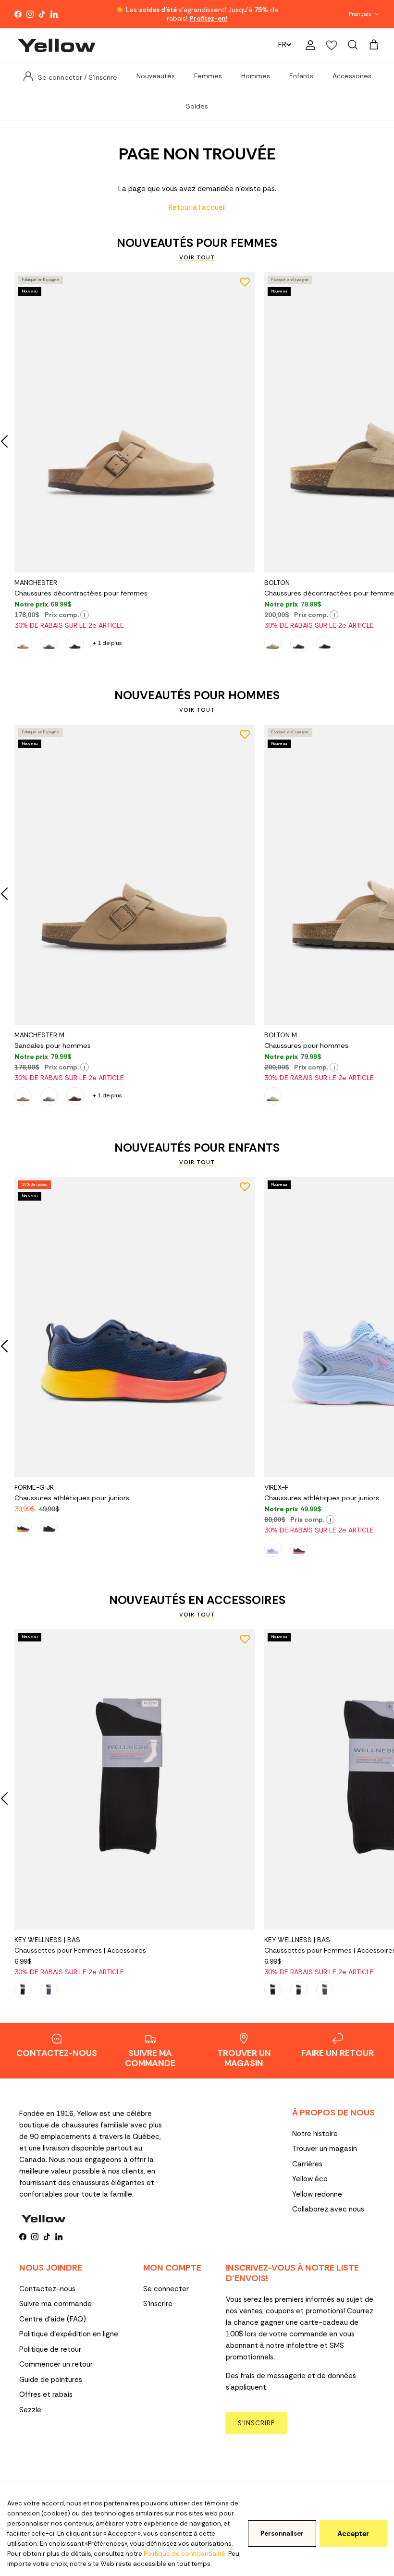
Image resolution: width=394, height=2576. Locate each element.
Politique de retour (50, 2349)
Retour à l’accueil (197, 207)
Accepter (353, 2534)
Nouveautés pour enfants (197, 1148)
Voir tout (197, 257)
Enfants (301, 76)
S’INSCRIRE (256, 2423)
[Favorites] (332, 45)
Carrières (307, 2164)
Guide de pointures (51, 2380)
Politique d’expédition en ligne (69, 2334)
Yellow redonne (317, 2194)
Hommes (256, 76)
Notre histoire (315, 2134)
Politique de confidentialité (185, 2554)
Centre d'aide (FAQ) (53, 2319)
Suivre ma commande (55, 2304)
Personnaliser (282, 2533)
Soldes (197, 106)
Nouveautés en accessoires (197, 1600)
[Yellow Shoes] (56, 45)
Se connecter (166, 2289)
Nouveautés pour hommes (197, 695)
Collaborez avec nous (328, 2209)
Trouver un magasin (325, 2149)
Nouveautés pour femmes (197, 243)
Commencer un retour (56, 2364)
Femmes (208, 76)
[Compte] (308, 45)
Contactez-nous (47, 2289)
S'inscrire (158, 2304)
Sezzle (30, 2410)
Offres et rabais (46, 2394)
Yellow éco (310, 2179)
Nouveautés (156, 76)
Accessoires (352, 76)
